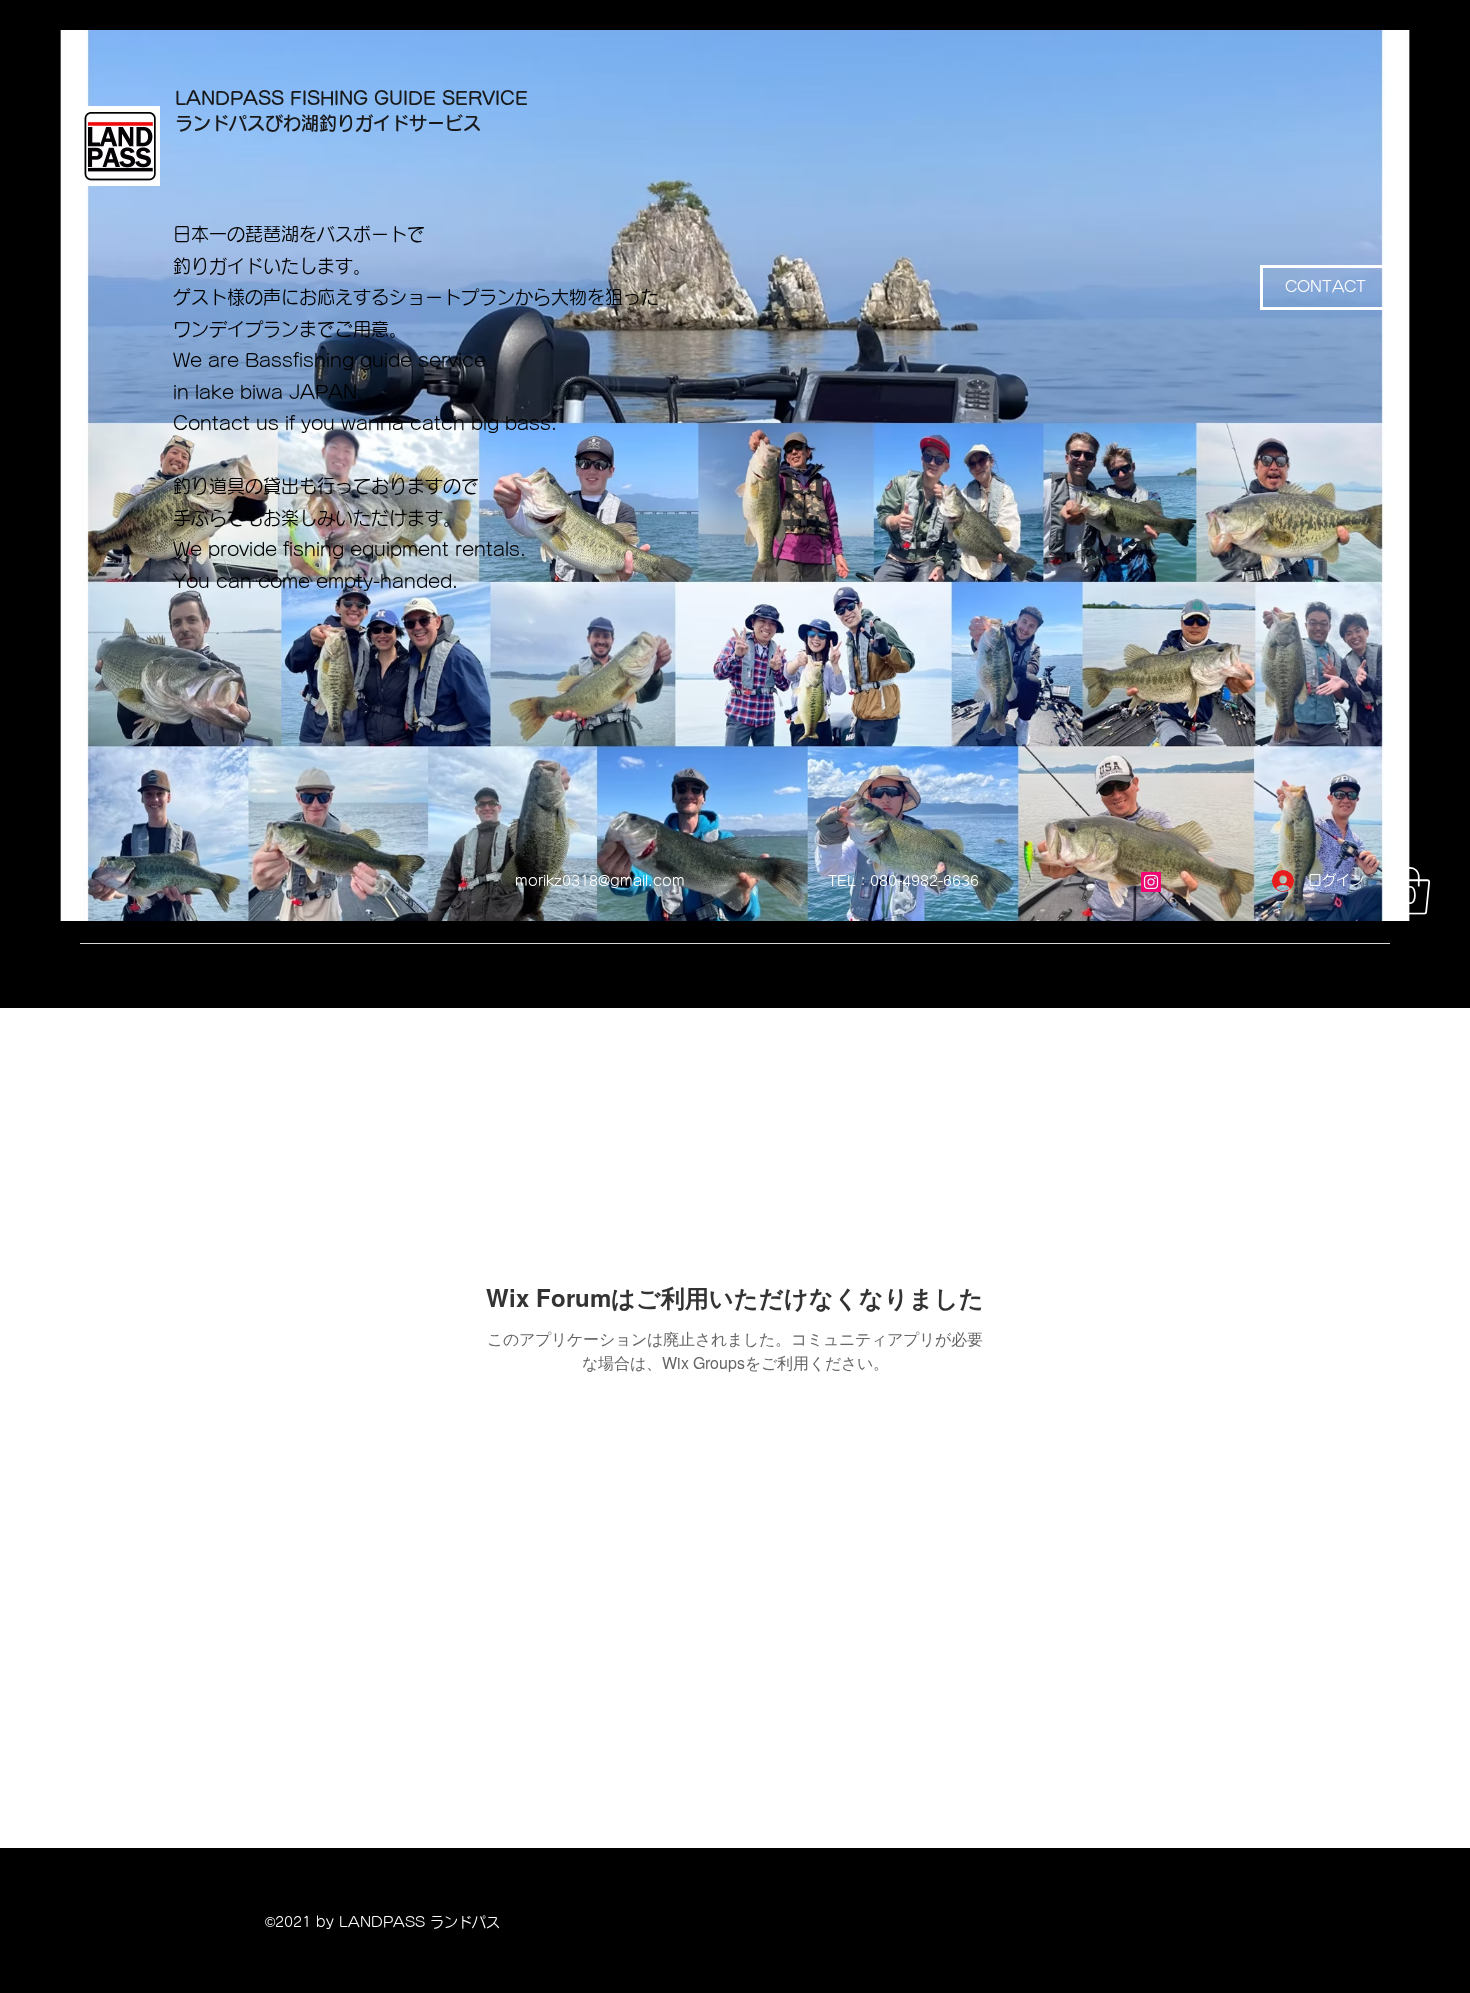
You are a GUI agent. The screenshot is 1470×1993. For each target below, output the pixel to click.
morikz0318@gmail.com (600, 881)
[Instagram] (1151, 882)
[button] (1410, 891)
